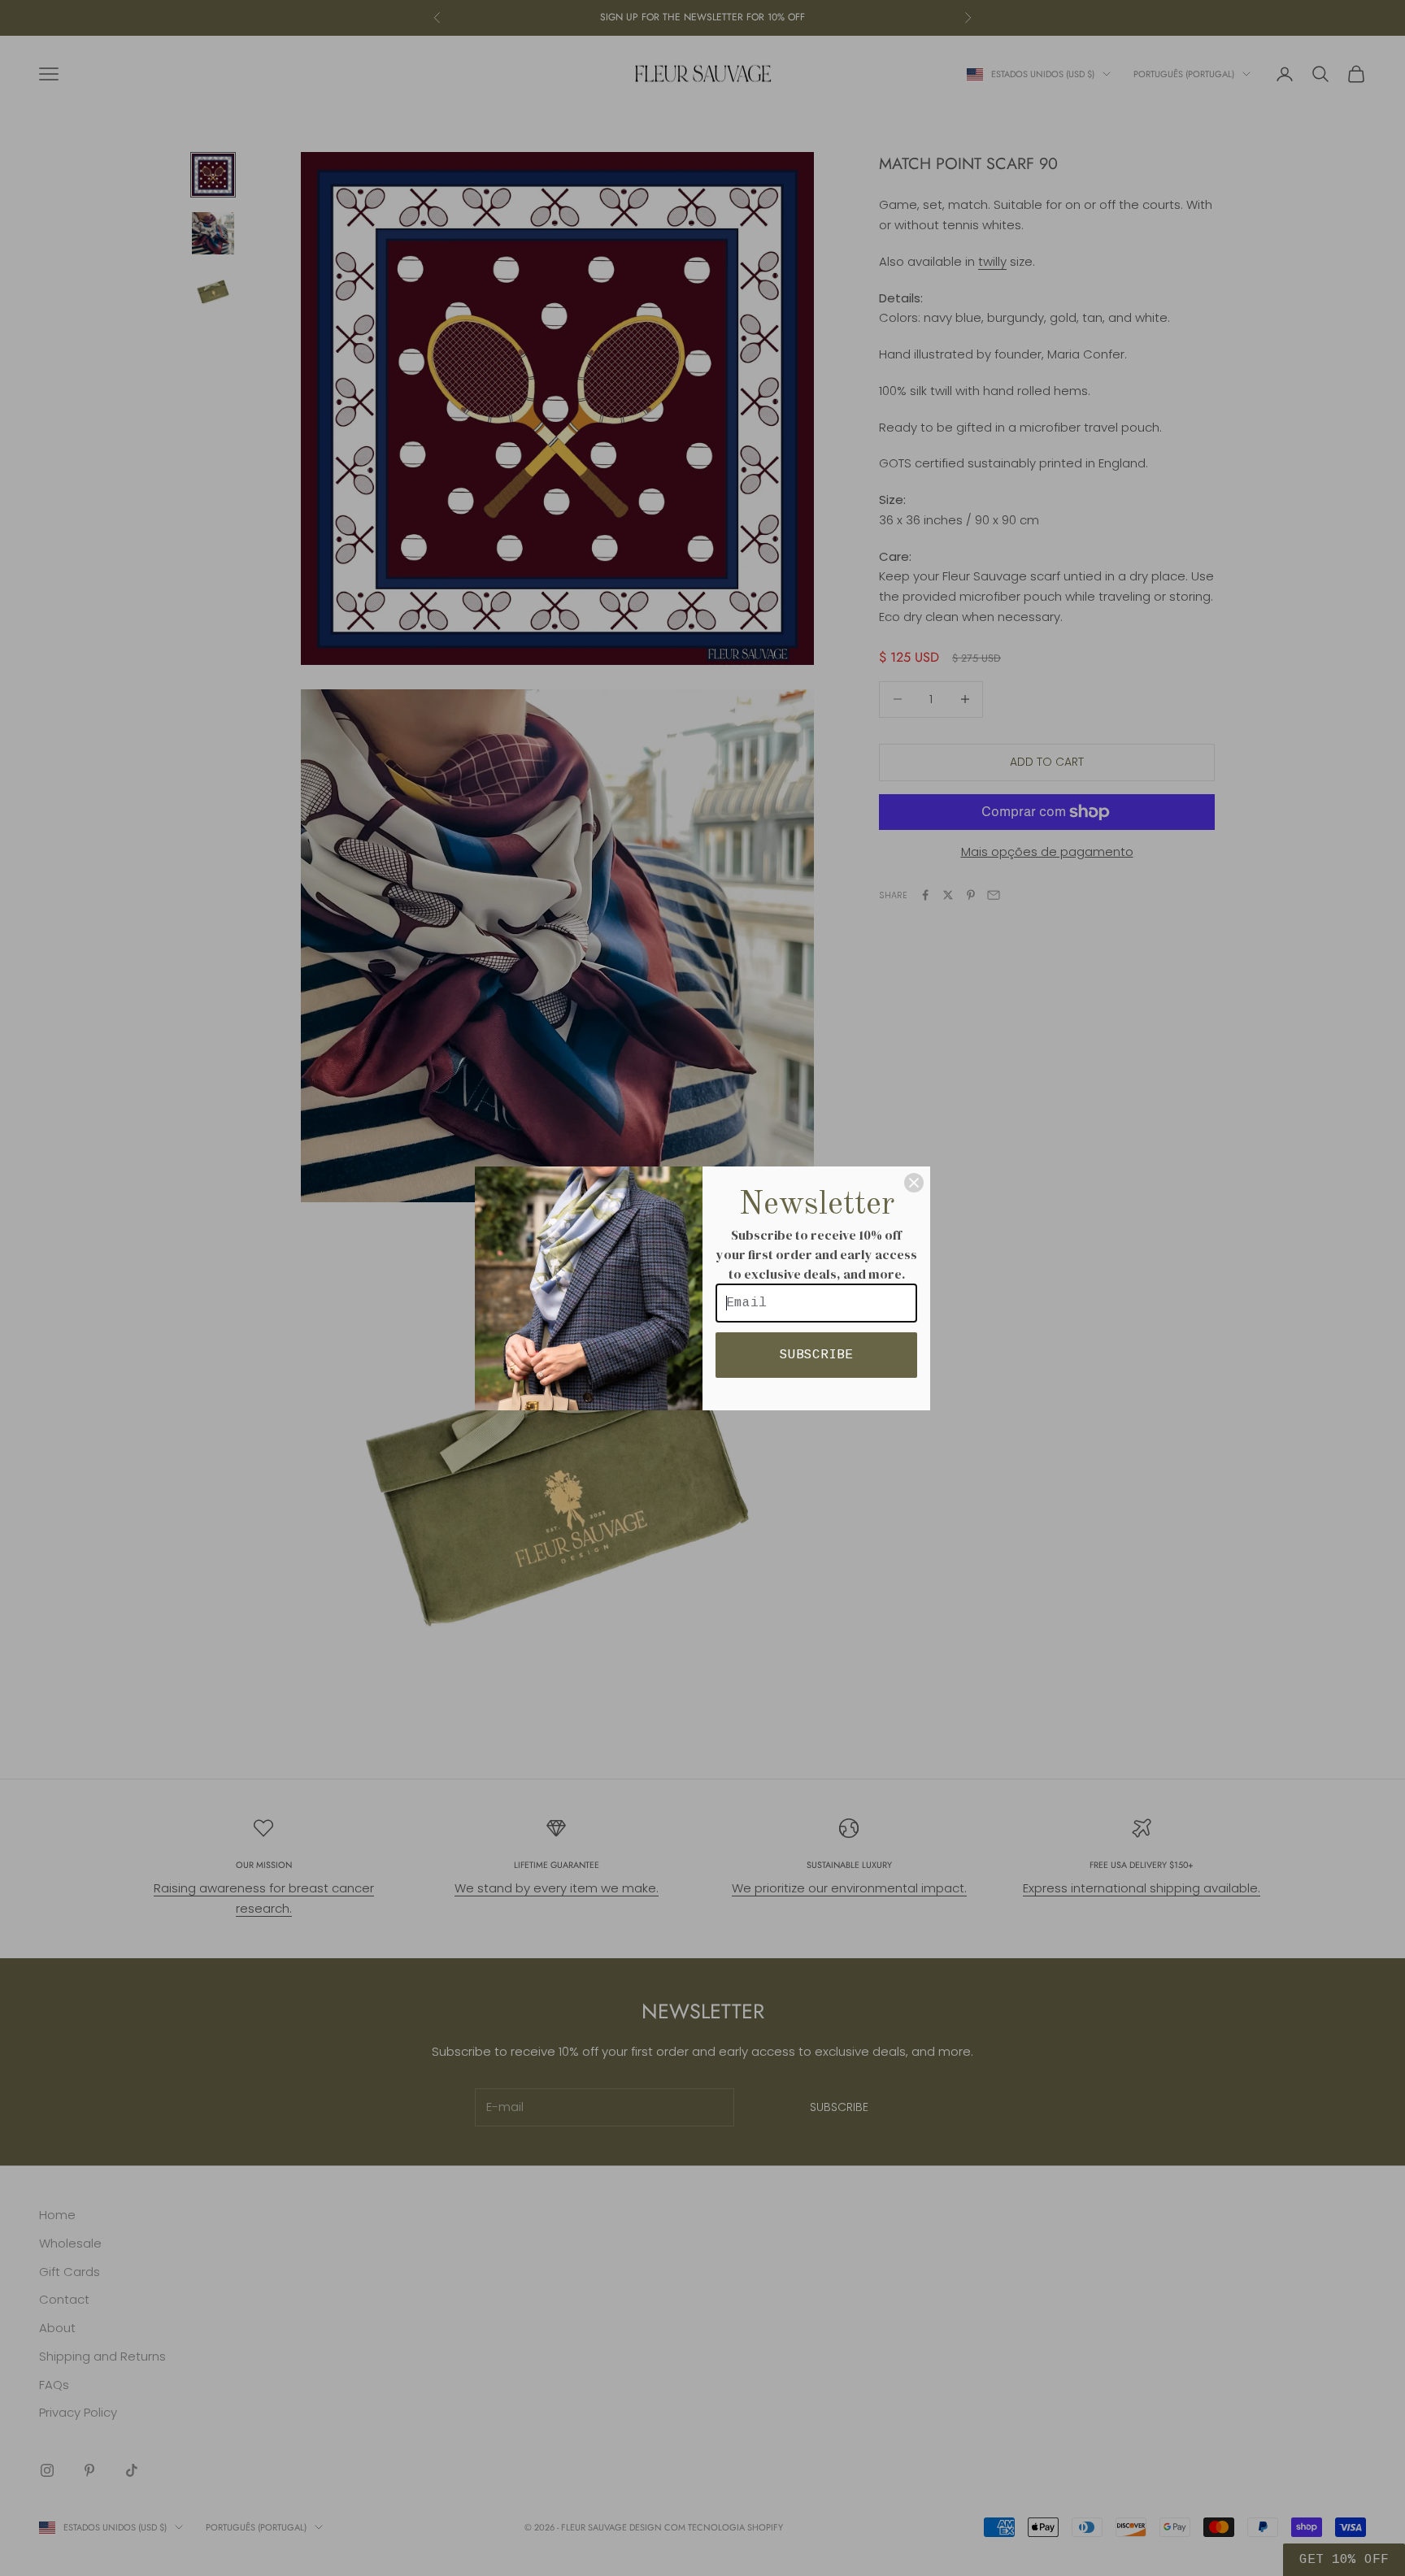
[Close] (914, 1183)
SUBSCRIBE (816, 1355)
